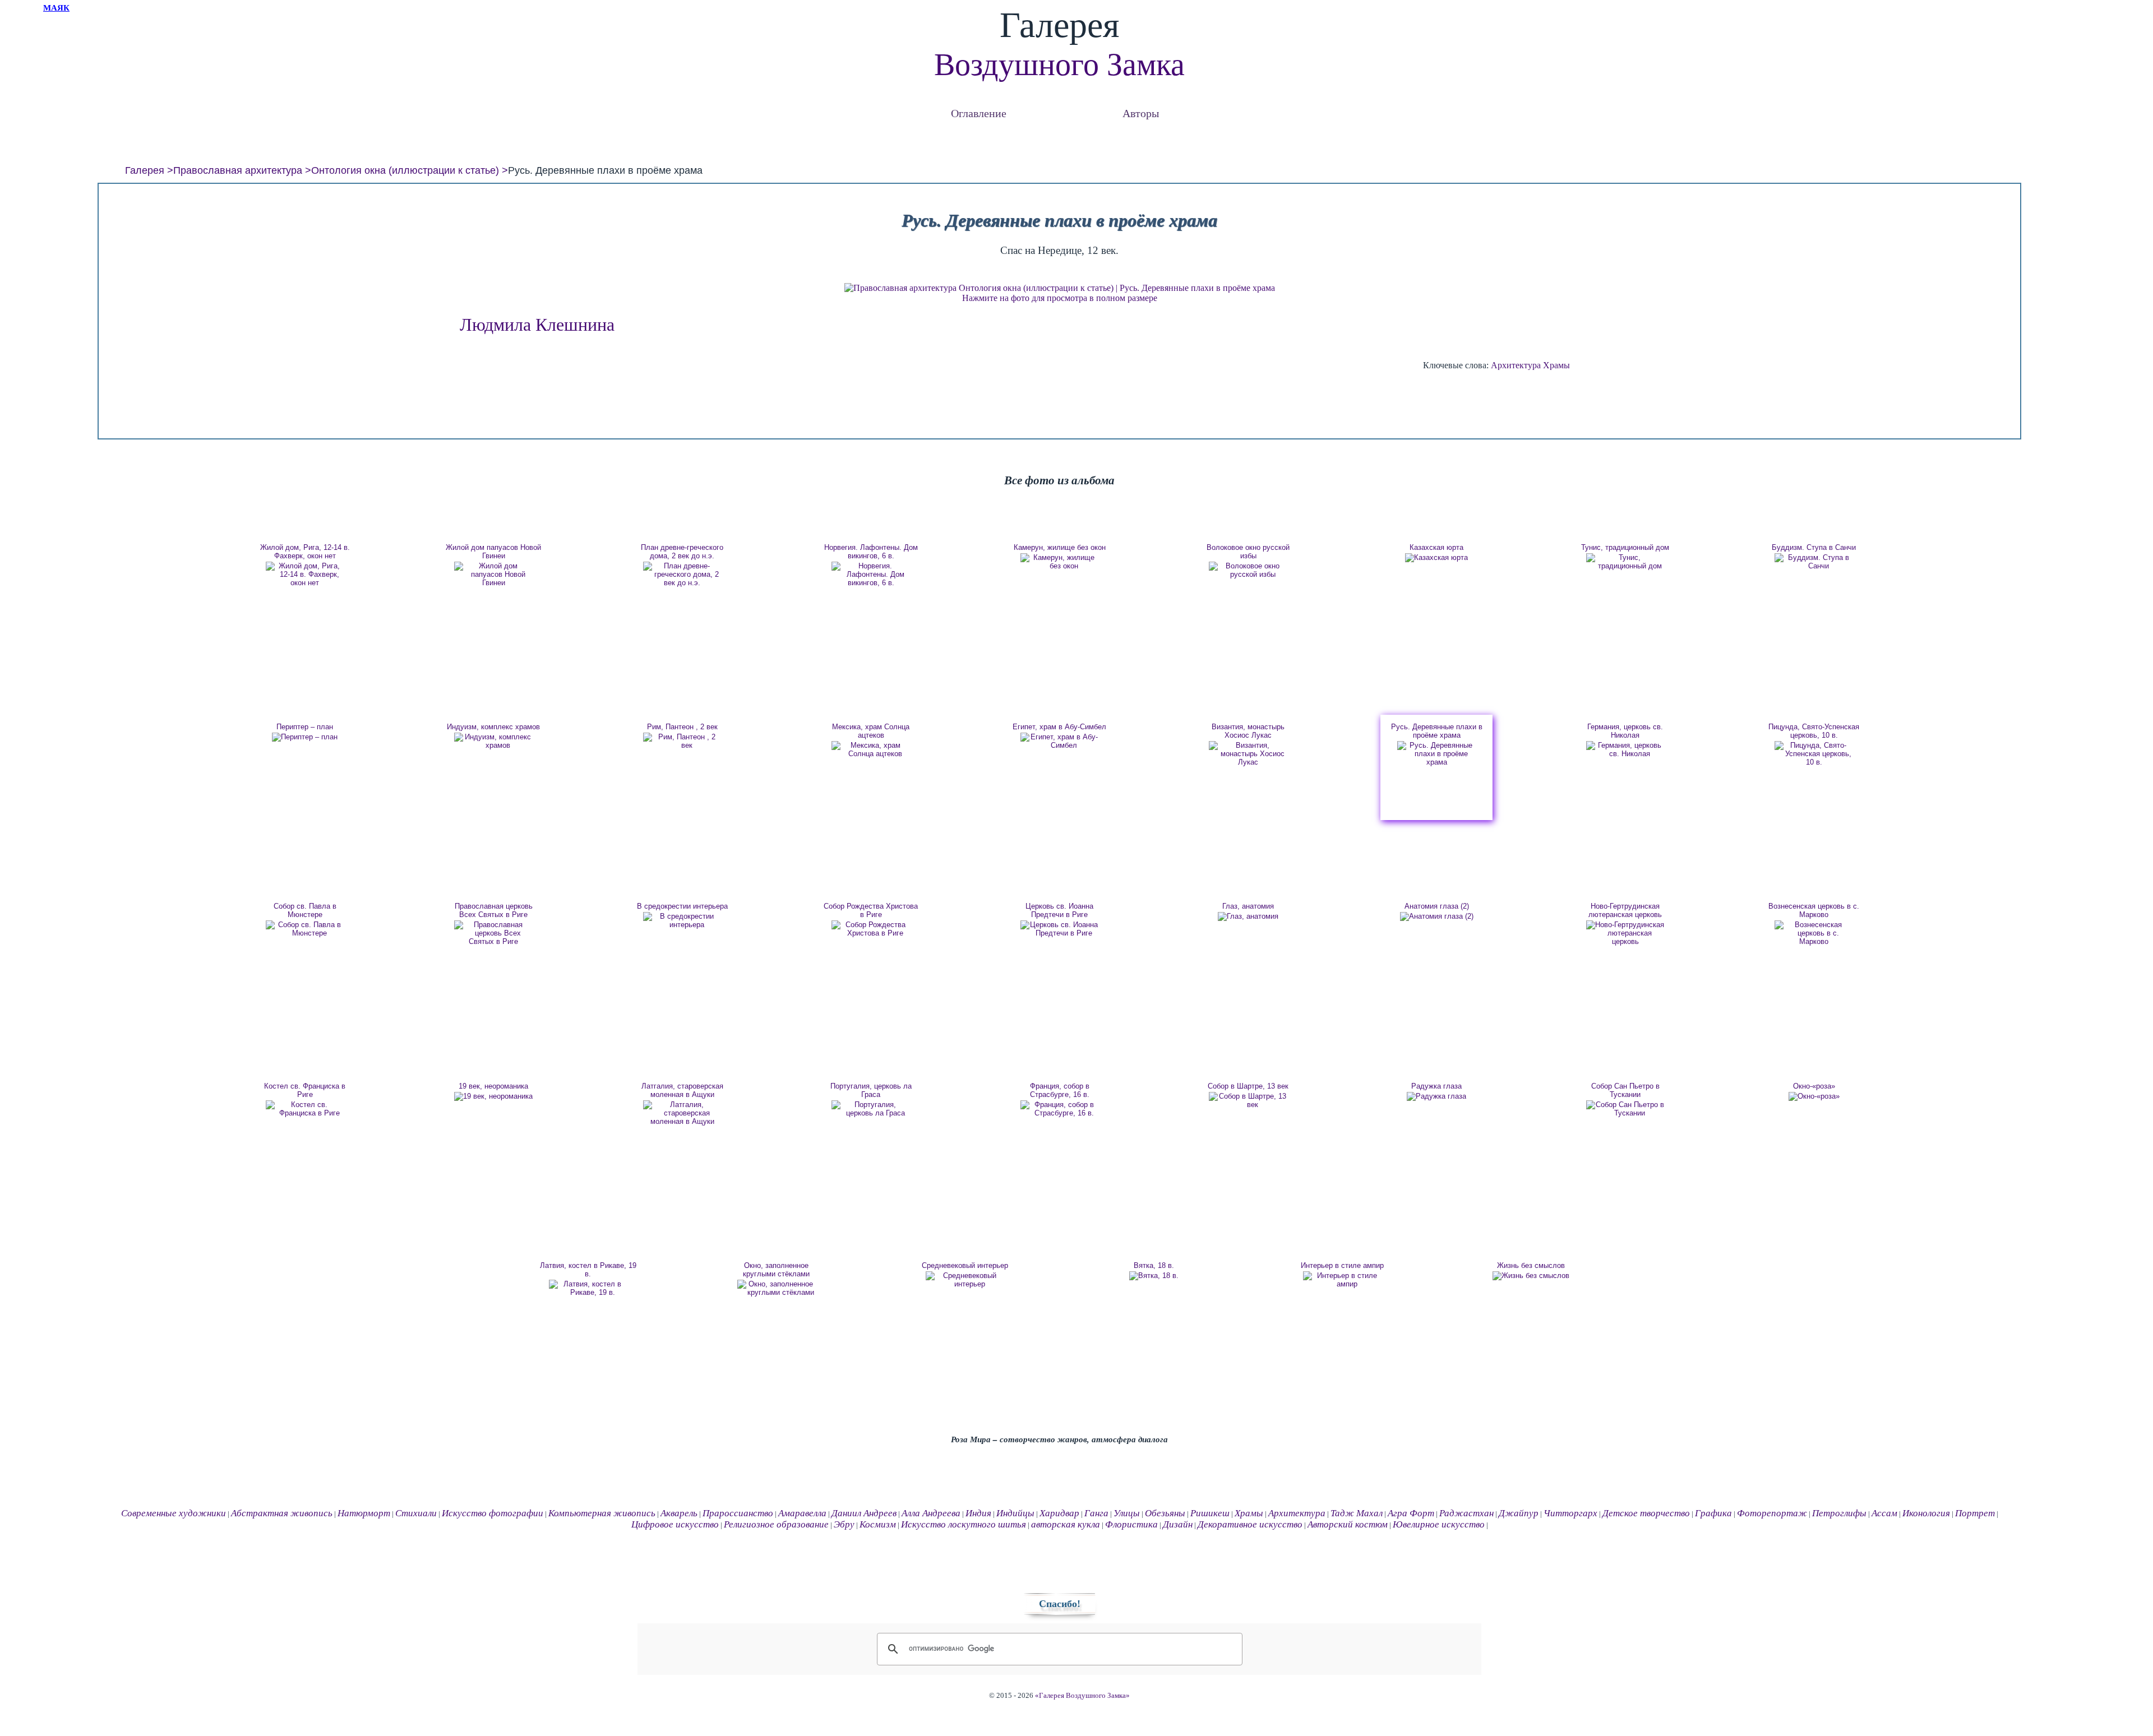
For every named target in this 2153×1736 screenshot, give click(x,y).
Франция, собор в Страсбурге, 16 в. (1060, 1090)
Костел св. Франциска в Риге (305, 1090)
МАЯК (56, 8)
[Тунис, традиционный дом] (1625, 562)
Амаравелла (802, 1513)
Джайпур (1519, 1513)
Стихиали (416, 1513)
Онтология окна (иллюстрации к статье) (405, 170)
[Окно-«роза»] (1814, 1096)
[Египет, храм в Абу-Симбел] (1060, 741)
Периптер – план (305, 727)
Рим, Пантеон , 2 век (682, 727)
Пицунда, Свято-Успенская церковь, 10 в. (1814, 731)
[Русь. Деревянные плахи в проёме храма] (1436, 754)
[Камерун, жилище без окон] (1060, 562)
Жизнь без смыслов (1531, 1265)
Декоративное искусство (1250, 1524)
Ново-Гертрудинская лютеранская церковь (1625, 910)
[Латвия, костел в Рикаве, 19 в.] (588, 1288)
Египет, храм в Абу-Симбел (1059, 727)
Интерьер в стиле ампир (1342, 1265)
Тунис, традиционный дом (1625, 547)
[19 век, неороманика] (493, 1096)
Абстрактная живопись (282, 1513)
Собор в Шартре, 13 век (1248, 1086)
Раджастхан (1466, 1513)
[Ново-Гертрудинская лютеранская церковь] (1625, 933)
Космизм (878, 1524)
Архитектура (1516, 365)
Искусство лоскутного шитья (964, 1524)
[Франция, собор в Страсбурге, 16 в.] (1060, 1109)
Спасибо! (1060, 1604)
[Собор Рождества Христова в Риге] (871, 929)
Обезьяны (1165, 1513)
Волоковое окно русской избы (1248, 552)
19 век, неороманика (493, 1086)
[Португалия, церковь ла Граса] (871, 1109)
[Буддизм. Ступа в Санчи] (1814, 562)
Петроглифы (1839, 1513)
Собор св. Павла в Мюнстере (305, 910)
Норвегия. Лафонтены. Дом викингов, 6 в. (871, 552)
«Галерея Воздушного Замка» (1082, 1696)
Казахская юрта (1436, 547)
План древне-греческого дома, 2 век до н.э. (682, 552)
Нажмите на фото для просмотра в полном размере (1060, 298)
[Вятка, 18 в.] (1154, 1276)
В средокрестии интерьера (682, 906)
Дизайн (1178, 1524)
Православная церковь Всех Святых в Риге (494, 910)
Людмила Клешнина (537, 325)
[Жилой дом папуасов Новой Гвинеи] (493, 574)
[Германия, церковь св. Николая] (1625, 749)
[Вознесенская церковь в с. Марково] (1814, 933)
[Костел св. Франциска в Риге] (305, 1109)
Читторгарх (1570, 1513)
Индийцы (1015, 1513)
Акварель (679, 1513)
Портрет (1975, 1513)
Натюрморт (364, 1513)
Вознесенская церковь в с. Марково (1814, 910)
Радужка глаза (1436, 1086)
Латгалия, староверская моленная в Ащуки (682, 1090)
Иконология (1926, 1513)
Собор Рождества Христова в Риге (871, 910)
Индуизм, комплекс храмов (493, 727)
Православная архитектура (238, 170)
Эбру (844, 1524)
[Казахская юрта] (1436, 558)
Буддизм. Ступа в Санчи (1814, 547)
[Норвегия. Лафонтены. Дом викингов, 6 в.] (871, 574)
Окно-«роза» (1814, 1086)
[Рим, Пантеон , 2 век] (682, 741)
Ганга (1096, 1513)
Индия (978, 1513)
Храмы (1556, 365)
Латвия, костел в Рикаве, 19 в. (588, 1270)
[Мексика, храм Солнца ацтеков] (871, 749)
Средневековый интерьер (965, 1265)
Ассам (1884, 1513)
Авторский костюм (1348, 1524)
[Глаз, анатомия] (1248, 916)
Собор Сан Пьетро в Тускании (1625, 1090)
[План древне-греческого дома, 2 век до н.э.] (682, 574)
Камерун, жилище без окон (1060, 547)
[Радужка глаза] (1436, 1096)
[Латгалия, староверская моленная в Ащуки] (682, 1113)
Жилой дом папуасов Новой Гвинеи (493, 552)
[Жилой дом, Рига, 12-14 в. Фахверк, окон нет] (305, 574)
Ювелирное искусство (1439, 1524)
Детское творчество (1646, 1513)
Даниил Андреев (864, 1513)
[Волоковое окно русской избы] (1248, 570)
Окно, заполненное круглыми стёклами (776, 1270)
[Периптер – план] (305, 737)
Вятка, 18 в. (1154, 1265)
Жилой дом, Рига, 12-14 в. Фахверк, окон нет (305, 552)
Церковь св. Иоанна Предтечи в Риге (1059, 910)
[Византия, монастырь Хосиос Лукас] (1248, 754)
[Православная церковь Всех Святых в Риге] (493, 933)
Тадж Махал (1357, 1513)
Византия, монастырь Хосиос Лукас (1248, 731)
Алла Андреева (931, 1513)
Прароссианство (738, 1513)
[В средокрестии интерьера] (682, 920)
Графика (1713, 1513)
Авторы (1141, 113)
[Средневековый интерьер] (965, 1280)
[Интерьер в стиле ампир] (1342, 1280)
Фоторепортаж (1772, 1513)
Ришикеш (1210, 1513)
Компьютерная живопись (602, 1513)
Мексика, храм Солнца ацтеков (871, 731)
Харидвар (1059, 1513)
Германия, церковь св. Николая (1625, 731)
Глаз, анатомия (1248, 906)
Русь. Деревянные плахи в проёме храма (1437, 731)
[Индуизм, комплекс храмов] (493, 741)
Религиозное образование (776, 1524)
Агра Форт (1411, 1513)
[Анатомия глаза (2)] (1436, 916)
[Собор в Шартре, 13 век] (1248, 1100)
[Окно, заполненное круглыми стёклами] (777, 1288)
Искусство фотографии (493, 1513)
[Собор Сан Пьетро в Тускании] (1625, 1109)
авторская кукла (1066, 1524)
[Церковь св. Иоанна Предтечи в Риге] (1060, 929)
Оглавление (979, 113)
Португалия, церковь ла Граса (871, 1090)
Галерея (145, 170)
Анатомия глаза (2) (1437, 906)
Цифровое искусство (675, 1524)
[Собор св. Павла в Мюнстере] (305, 929)
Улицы (1127, 1513)
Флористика (1131, 1524)
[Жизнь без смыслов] (1531, 1276)
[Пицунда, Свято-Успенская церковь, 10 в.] (1814, 754)
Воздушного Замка (1059, 64)
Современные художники (174, 1513)
